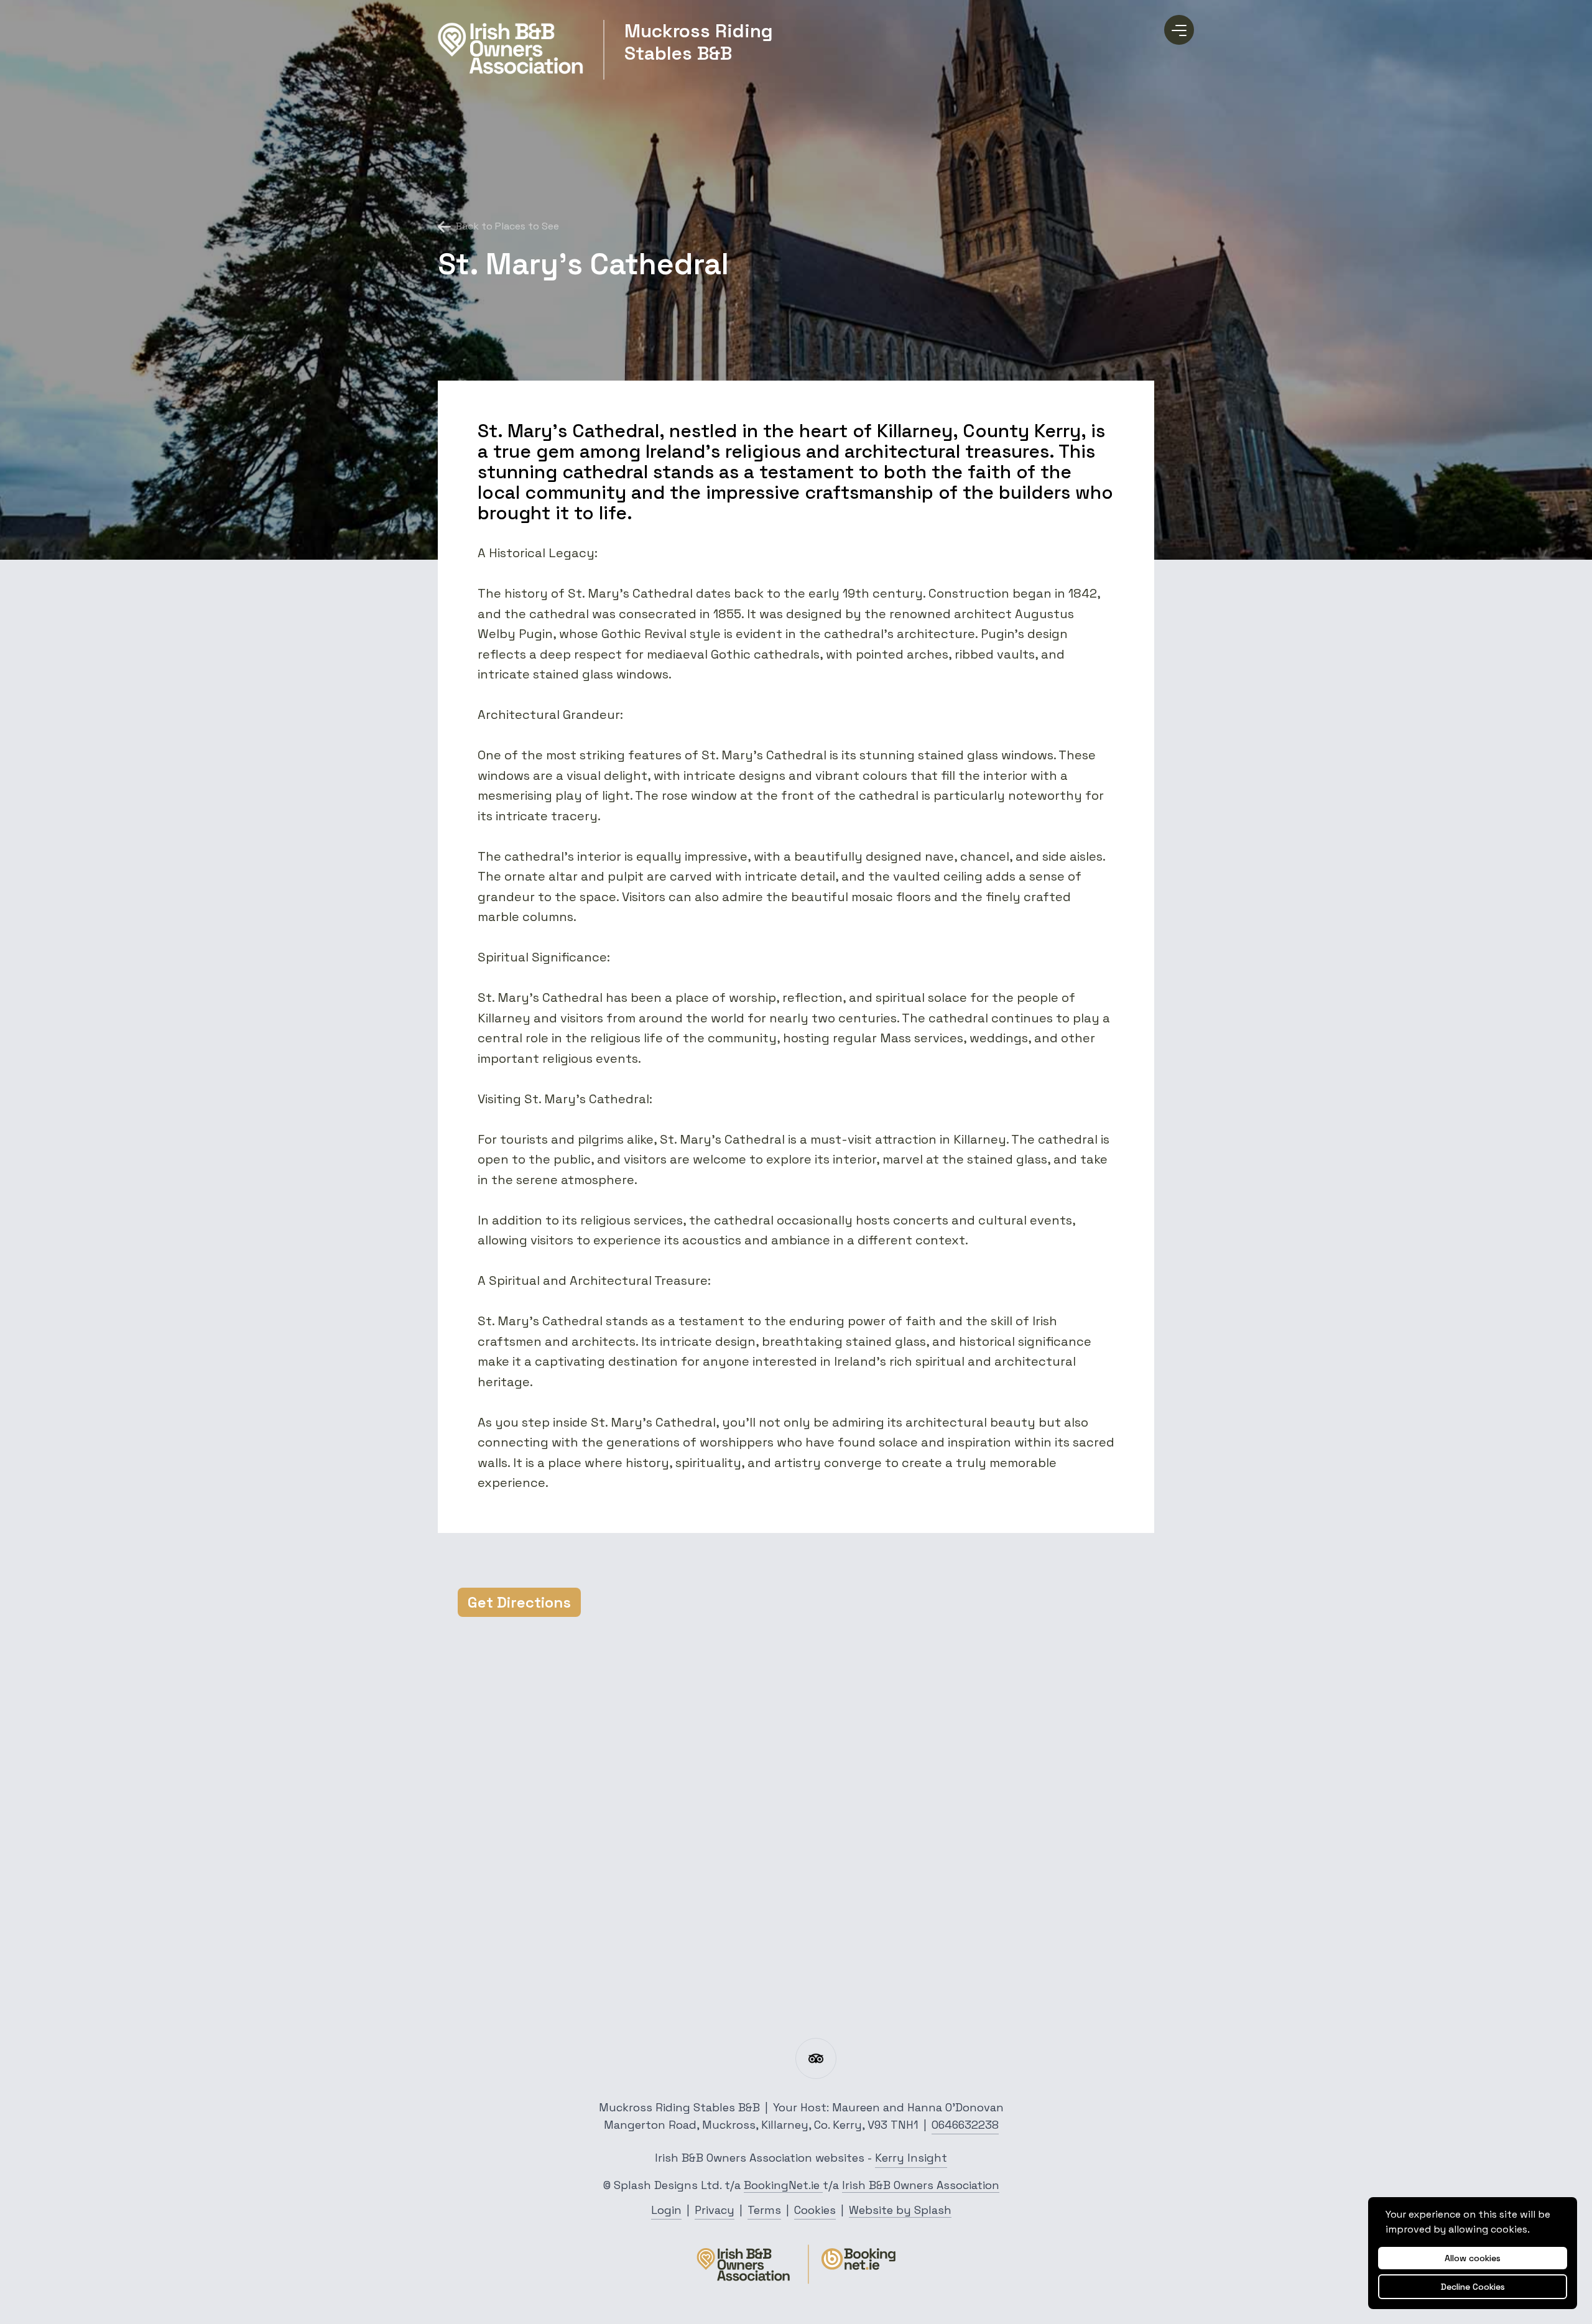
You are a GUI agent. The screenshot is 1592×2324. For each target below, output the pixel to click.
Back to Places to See (507, 226)
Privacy (715, 2210)
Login (666, 2210)
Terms (764, 2210)
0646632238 (965, 2125)
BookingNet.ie (783, 2185)
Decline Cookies (1473, 2287)
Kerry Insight (911, 2158)
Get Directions (519, 1602)
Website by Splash (900, 2210)
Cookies (815, 2210)
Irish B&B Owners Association (921, 2185)
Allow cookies (1473, 2258)
